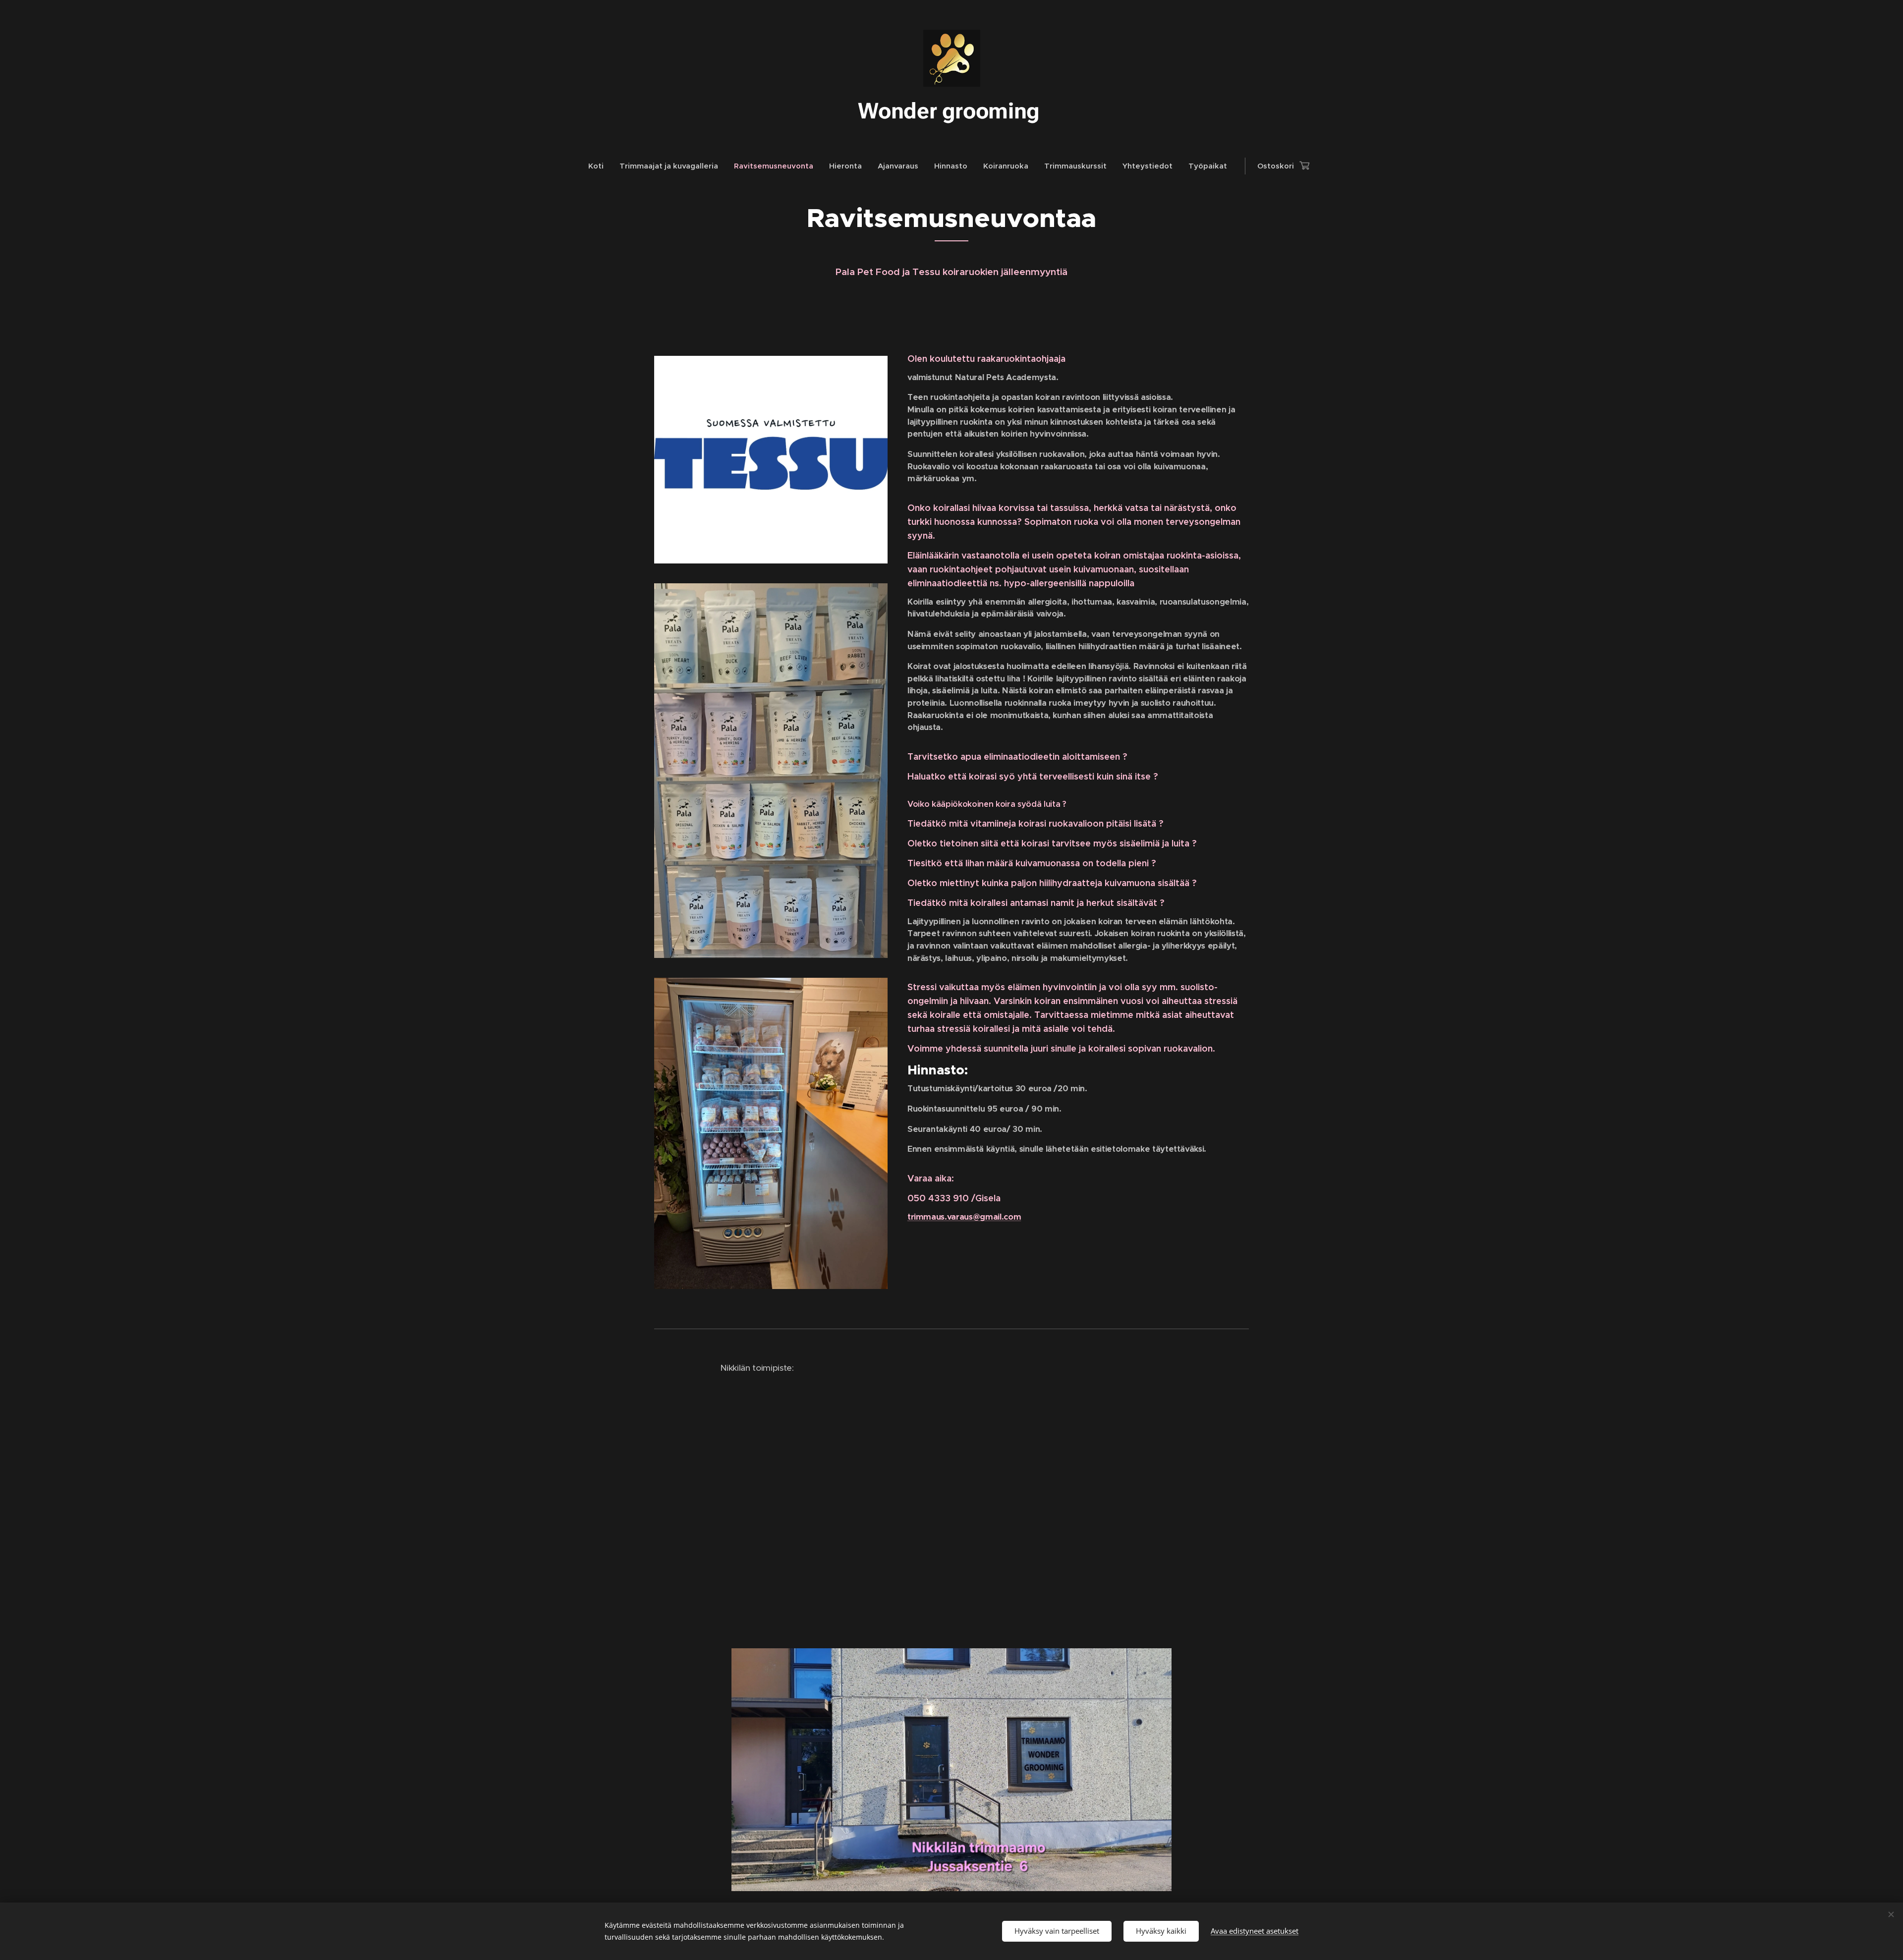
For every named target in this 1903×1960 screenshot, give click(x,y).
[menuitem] (600, 166)
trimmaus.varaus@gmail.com (964, 1217)
